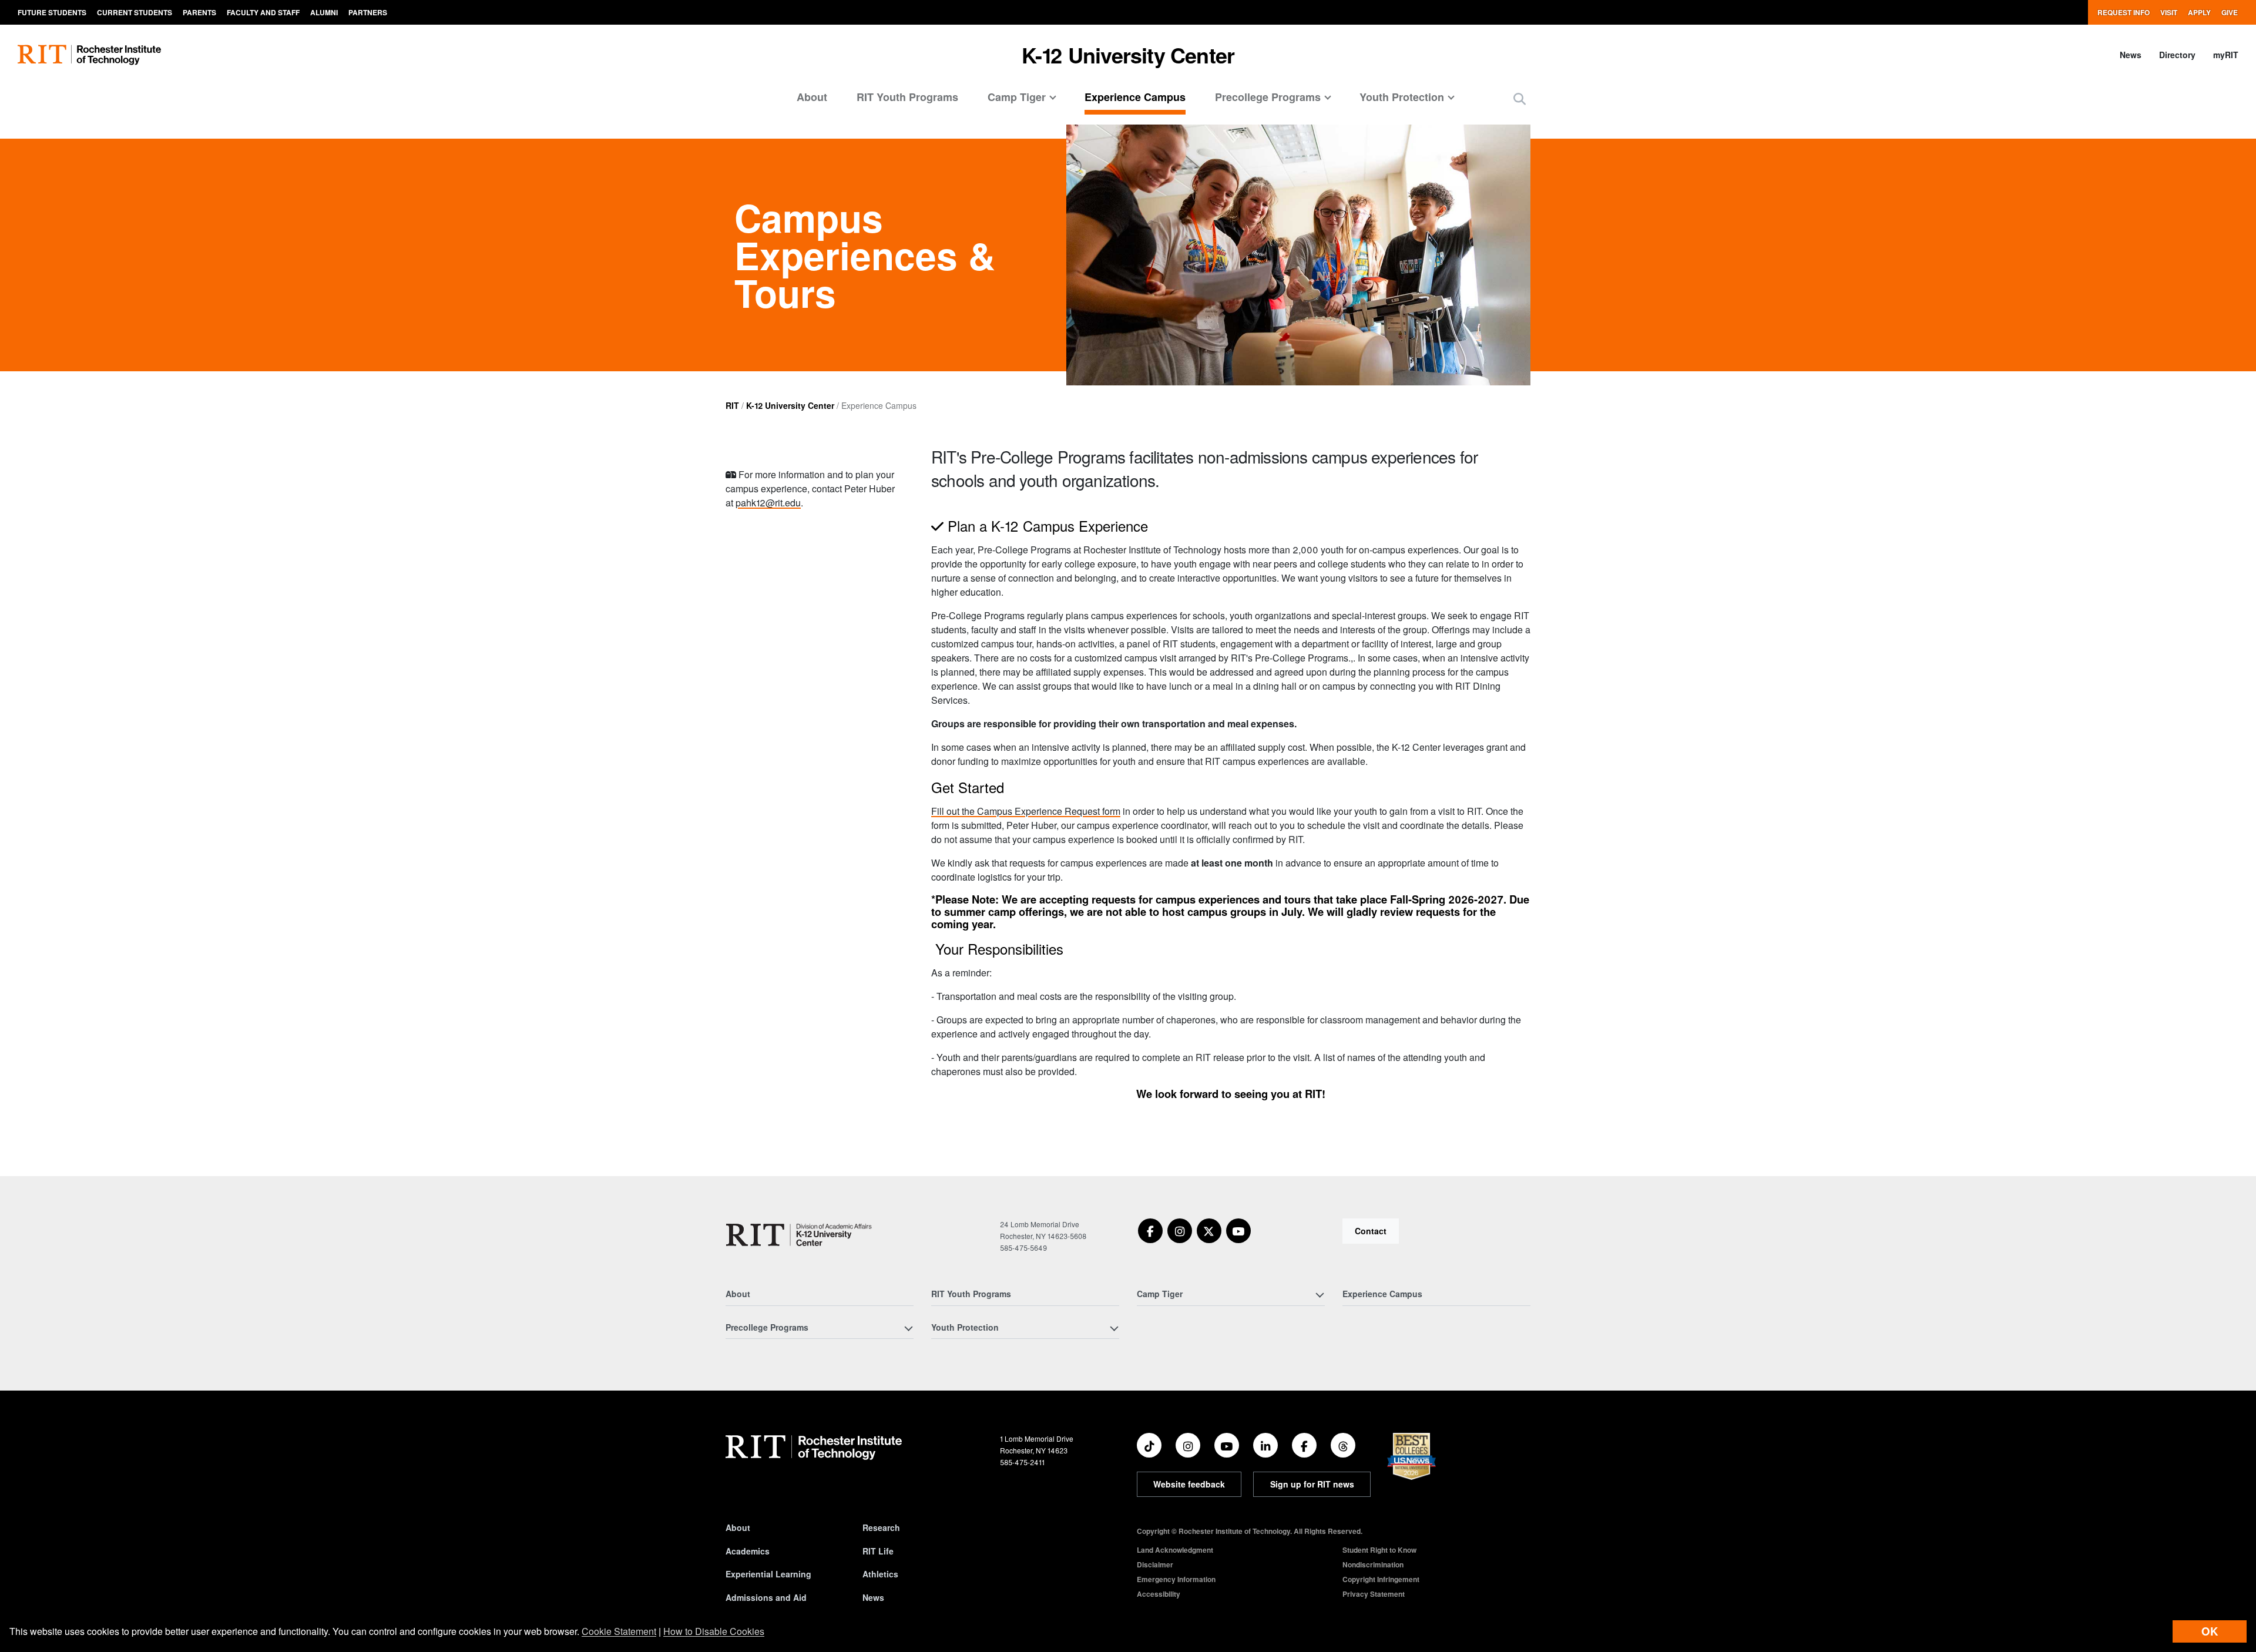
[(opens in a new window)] (1150, 1231)
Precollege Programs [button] (1268, 97)
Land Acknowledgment (1175, 1550)
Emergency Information (1176, 1579)
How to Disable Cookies (714, 1631)
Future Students (52, 12)
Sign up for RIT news (1312, 1484)
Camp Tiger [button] (1017, 97)
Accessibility (1159, 1594)
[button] (1520, 98)
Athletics (880, 1574)
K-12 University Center (1128, 55)
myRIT (2226, 55)
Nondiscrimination (1373, 1564)
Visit (2169, 12)
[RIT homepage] (89, 55)
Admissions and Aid (766, 1597)
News (2131, 55)
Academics (748, 1551)
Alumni (324, 12)
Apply (2199, 12)
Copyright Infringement (1381, 1579)
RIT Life (878, 1551)
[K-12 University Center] (801, 1235)
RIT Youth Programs (907, 97)
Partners (368, 12)
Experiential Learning (768, 1574)
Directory (2177, 55)
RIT (732, 405)
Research (881, 1527)
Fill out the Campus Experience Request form (1026, 811)
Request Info (2124, 12)
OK (2210, 1631)
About (812, 97)
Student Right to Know (1379, 1550)
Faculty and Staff (263, 12)
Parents (199, 12)
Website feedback (1189, 1484)
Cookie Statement (619, 1631)
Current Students (135, 12)
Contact (1371, 1231)
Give (2230, 12)
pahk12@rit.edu (768, 503)
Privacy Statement (1374, 1594)
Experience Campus (1135, 97)
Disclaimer (1155, 1564)
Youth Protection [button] (1402, 97)
